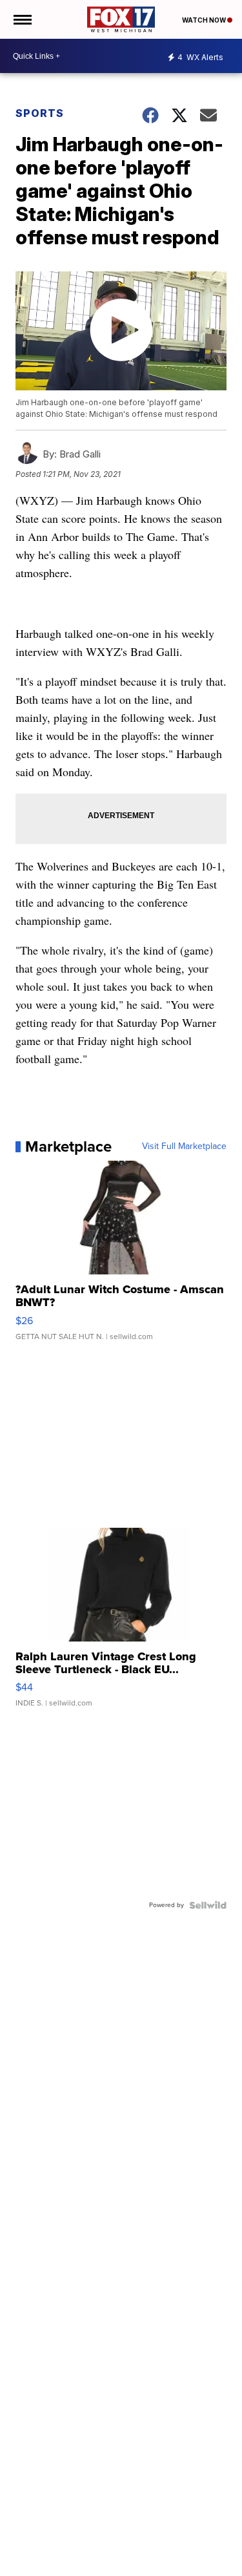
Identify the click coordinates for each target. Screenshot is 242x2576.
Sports (40, 113)
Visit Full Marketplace (184, 1146)
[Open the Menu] (22, 19)
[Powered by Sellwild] (208, 1905)
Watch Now (205, 20)
